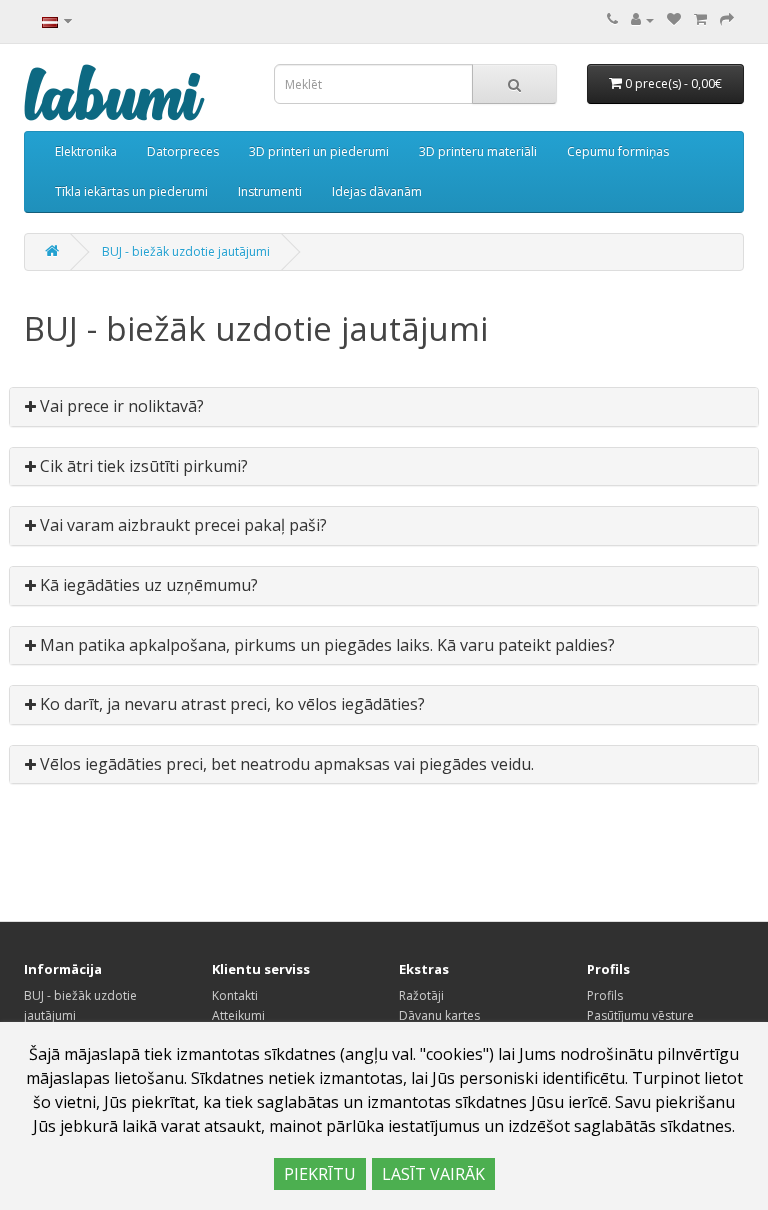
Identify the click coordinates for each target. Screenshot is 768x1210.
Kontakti (235, 995)
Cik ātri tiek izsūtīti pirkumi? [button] (142, 466)
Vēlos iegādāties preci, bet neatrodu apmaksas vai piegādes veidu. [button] (285, 764)
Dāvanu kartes (439, 1015)
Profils (605, 995)
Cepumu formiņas (618, 151)
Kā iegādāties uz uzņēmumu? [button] (147, 585)
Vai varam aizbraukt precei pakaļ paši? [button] (181, 525)
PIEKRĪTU (320, 1174)
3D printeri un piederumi (319, 151)
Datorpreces (183, 151)
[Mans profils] (642, 19)
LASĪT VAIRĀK (433, 1174)
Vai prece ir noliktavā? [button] (120, 406)
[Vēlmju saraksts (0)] (674, 19)
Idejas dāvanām (377, 191)
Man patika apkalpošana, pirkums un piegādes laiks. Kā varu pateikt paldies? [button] (325, 645)
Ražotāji (421, 995)
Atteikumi (238, 1015)
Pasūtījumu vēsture (640, 1015)
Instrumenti (270, 191)
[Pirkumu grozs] (700, 19)
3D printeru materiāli (478, 151)
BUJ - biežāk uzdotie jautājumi (186, 251)
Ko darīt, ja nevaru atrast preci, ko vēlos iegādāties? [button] (230, 704)
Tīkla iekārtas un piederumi (131, 191)
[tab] (384, 407)
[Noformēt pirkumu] (727, 19)
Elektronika (86, 151)
